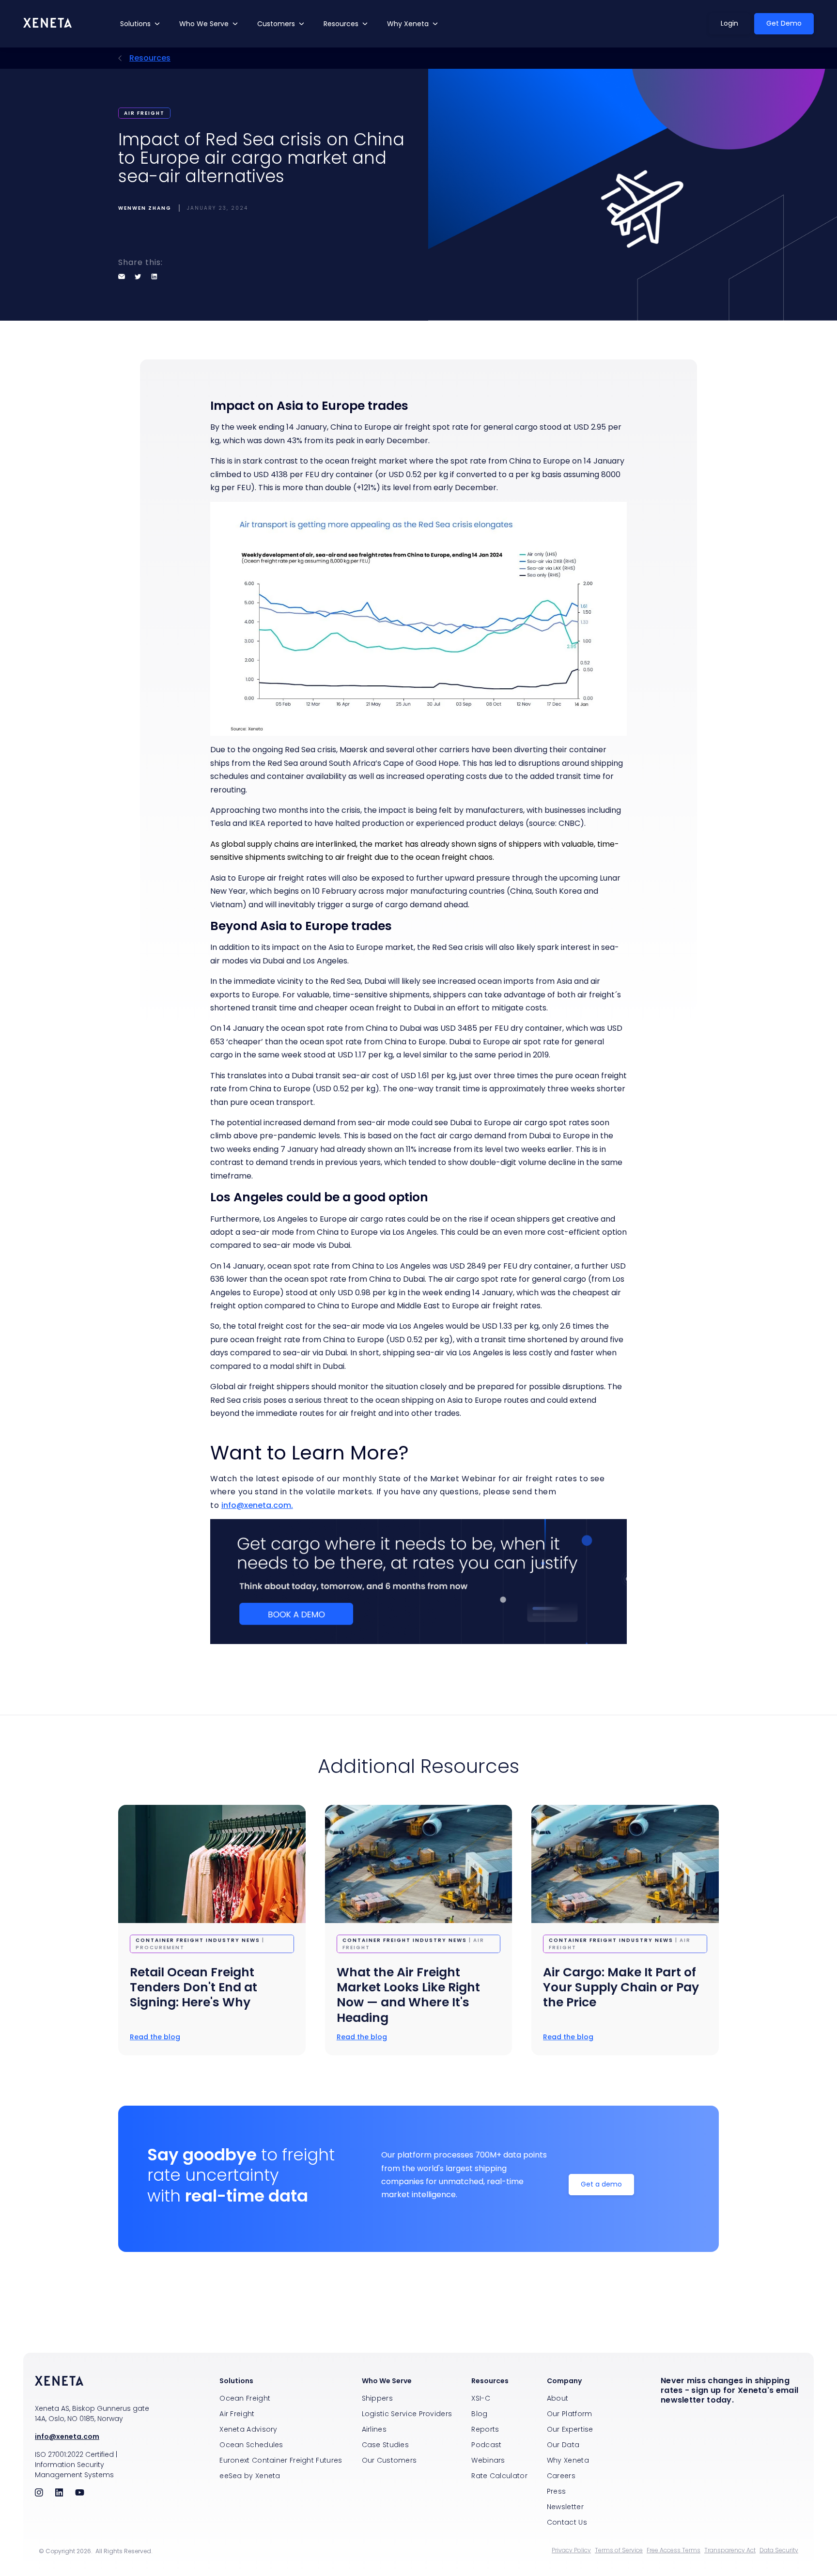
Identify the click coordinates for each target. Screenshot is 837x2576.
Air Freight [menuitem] (237, 2414)
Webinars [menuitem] (488, 2460)
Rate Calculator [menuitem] (499, 2476)
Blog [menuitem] (479, 2414)
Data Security (779, 2550)
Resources (341, 24)
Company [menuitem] (564, 2381)
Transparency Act (730, 2550)
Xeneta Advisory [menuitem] (248, 2429)
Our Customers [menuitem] (389, 2460)
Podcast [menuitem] (486, 2445)
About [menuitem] (558, 2398)
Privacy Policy (571, 2550)
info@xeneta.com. (257, 1505)
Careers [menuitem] (561, 2476)
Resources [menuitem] (490, 2381)
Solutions (135, 24)
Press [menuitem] (557, 2491)
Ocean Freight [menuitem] (245, 2398)
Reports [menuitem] (485, 2429)
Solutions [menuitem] (236, 2381)
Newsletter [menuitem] (565, 2507)
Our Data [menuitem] (563, 2445)
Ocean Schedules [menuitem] (251, 2445)
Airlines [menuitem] (374, 2429)
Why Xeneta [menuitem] (568, 2460)
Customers (276, 24)
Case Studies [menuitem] (386, 2445)
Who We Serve (204, 24)
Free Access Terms (674, 2550)
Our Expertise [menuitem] (570, 2429)
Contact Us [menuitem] (567, 2522)
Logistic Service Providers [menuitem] (407, 2414)
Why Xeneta (408, 24)
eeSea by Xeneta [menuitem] (250, 2476)
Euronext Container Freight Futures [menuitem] (281, 2460)
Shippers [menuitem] (377, 2398)
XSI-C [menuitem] (481, 2398)
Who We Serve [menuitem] (387, 2381)
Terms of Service (619, 2550)
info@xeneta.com (67, 2436)
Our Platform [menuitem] (570, 2414)
